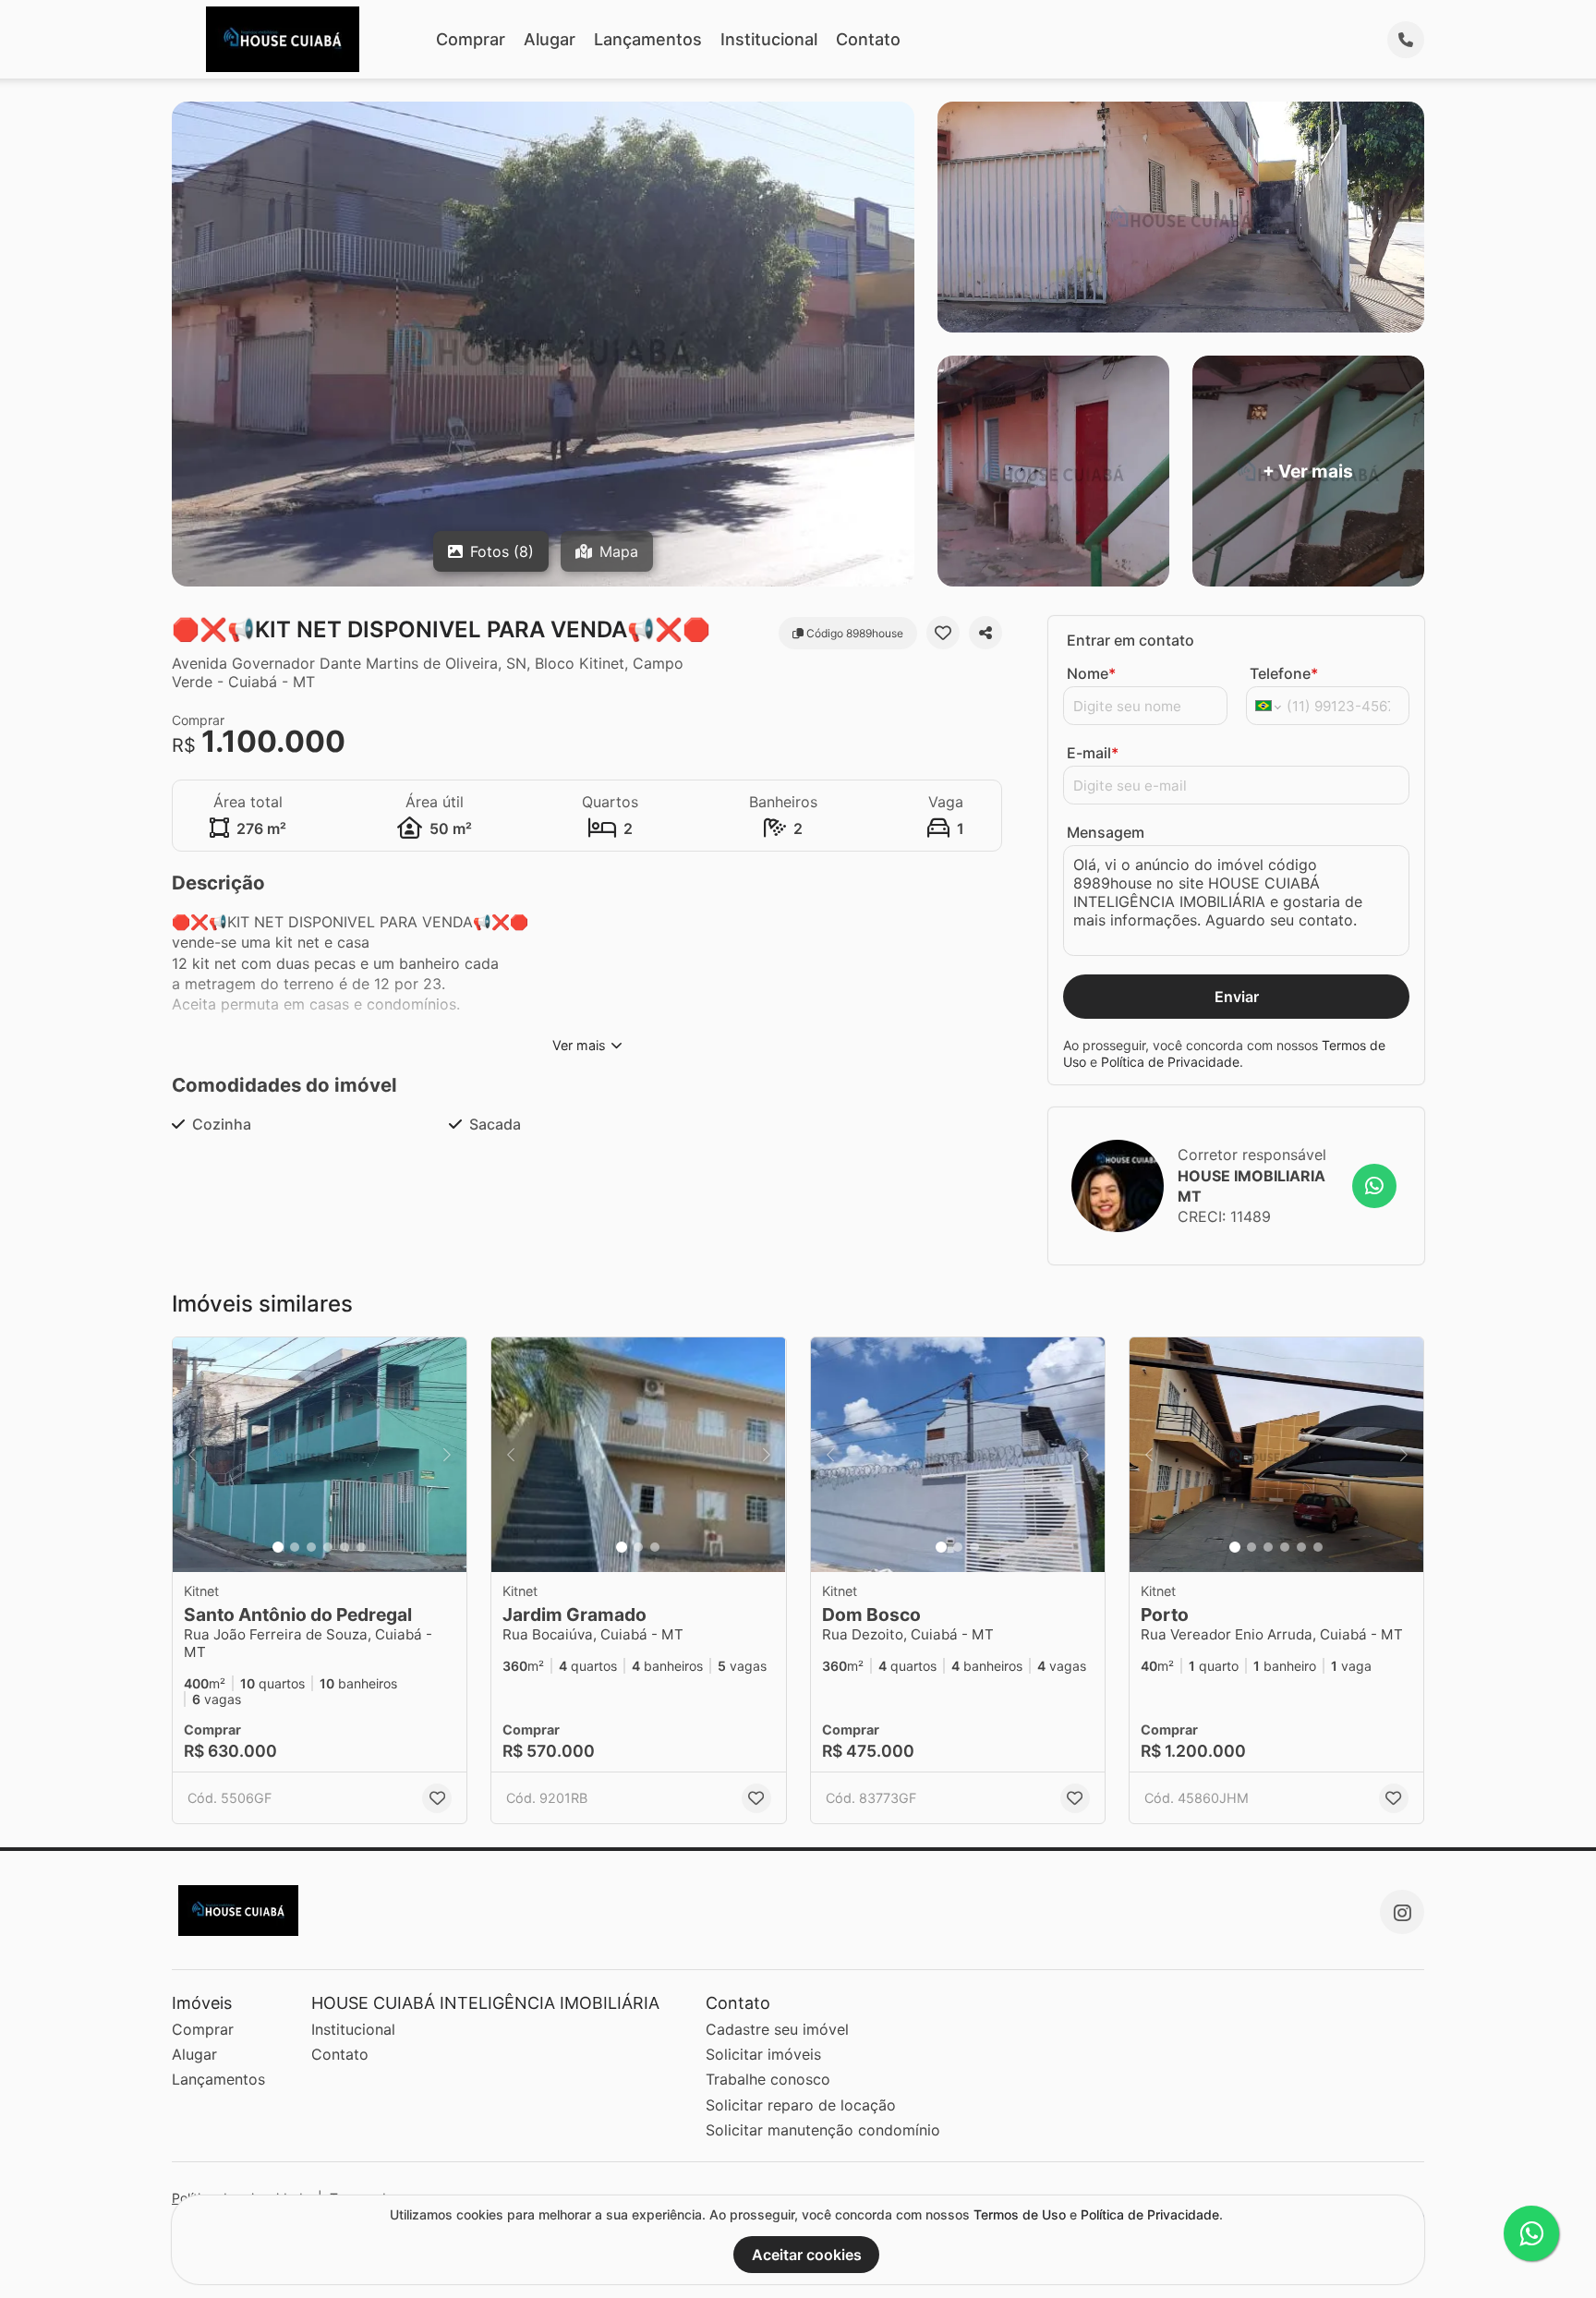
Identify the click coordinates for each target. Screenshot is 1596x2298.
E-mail (1093, 753)
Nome (1091, 673)
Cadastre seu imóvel (777, 2029)
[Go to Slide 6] (361, 1547)
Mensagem (1106, 832)
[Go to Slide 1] (278, 1547)
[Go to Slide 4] (328, 1547)
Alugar (550, 39)
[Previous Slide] (192, 1455)
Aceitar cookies (807, 2255)
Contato (868, 39)
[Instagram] (1402, 1912)
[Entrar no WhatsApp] (1374, 1186)
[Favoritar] (943, 633)
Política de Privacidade (1170, 1062)
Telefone (1284, 673)
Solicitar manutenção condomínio (823, 2130)
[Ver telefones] (1406, 40)
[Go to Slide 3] (311, 1547)
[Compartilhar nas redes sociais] (985, 633)
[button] (320, 1455)
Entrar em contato (1130, 640)
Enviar (1237, 997)
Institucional (769, 39)
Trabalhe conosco (768, 2079)
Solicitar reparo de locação (801, 2105)
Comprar (471, 39)
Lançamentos (648, 39)
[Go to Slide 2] (295, 1547)
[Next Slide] (447, 1455)
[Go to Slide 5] (345, 1547)
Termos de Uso (1020, 2214)
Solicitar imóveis (763, 2054)
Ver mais (579, 1045)
